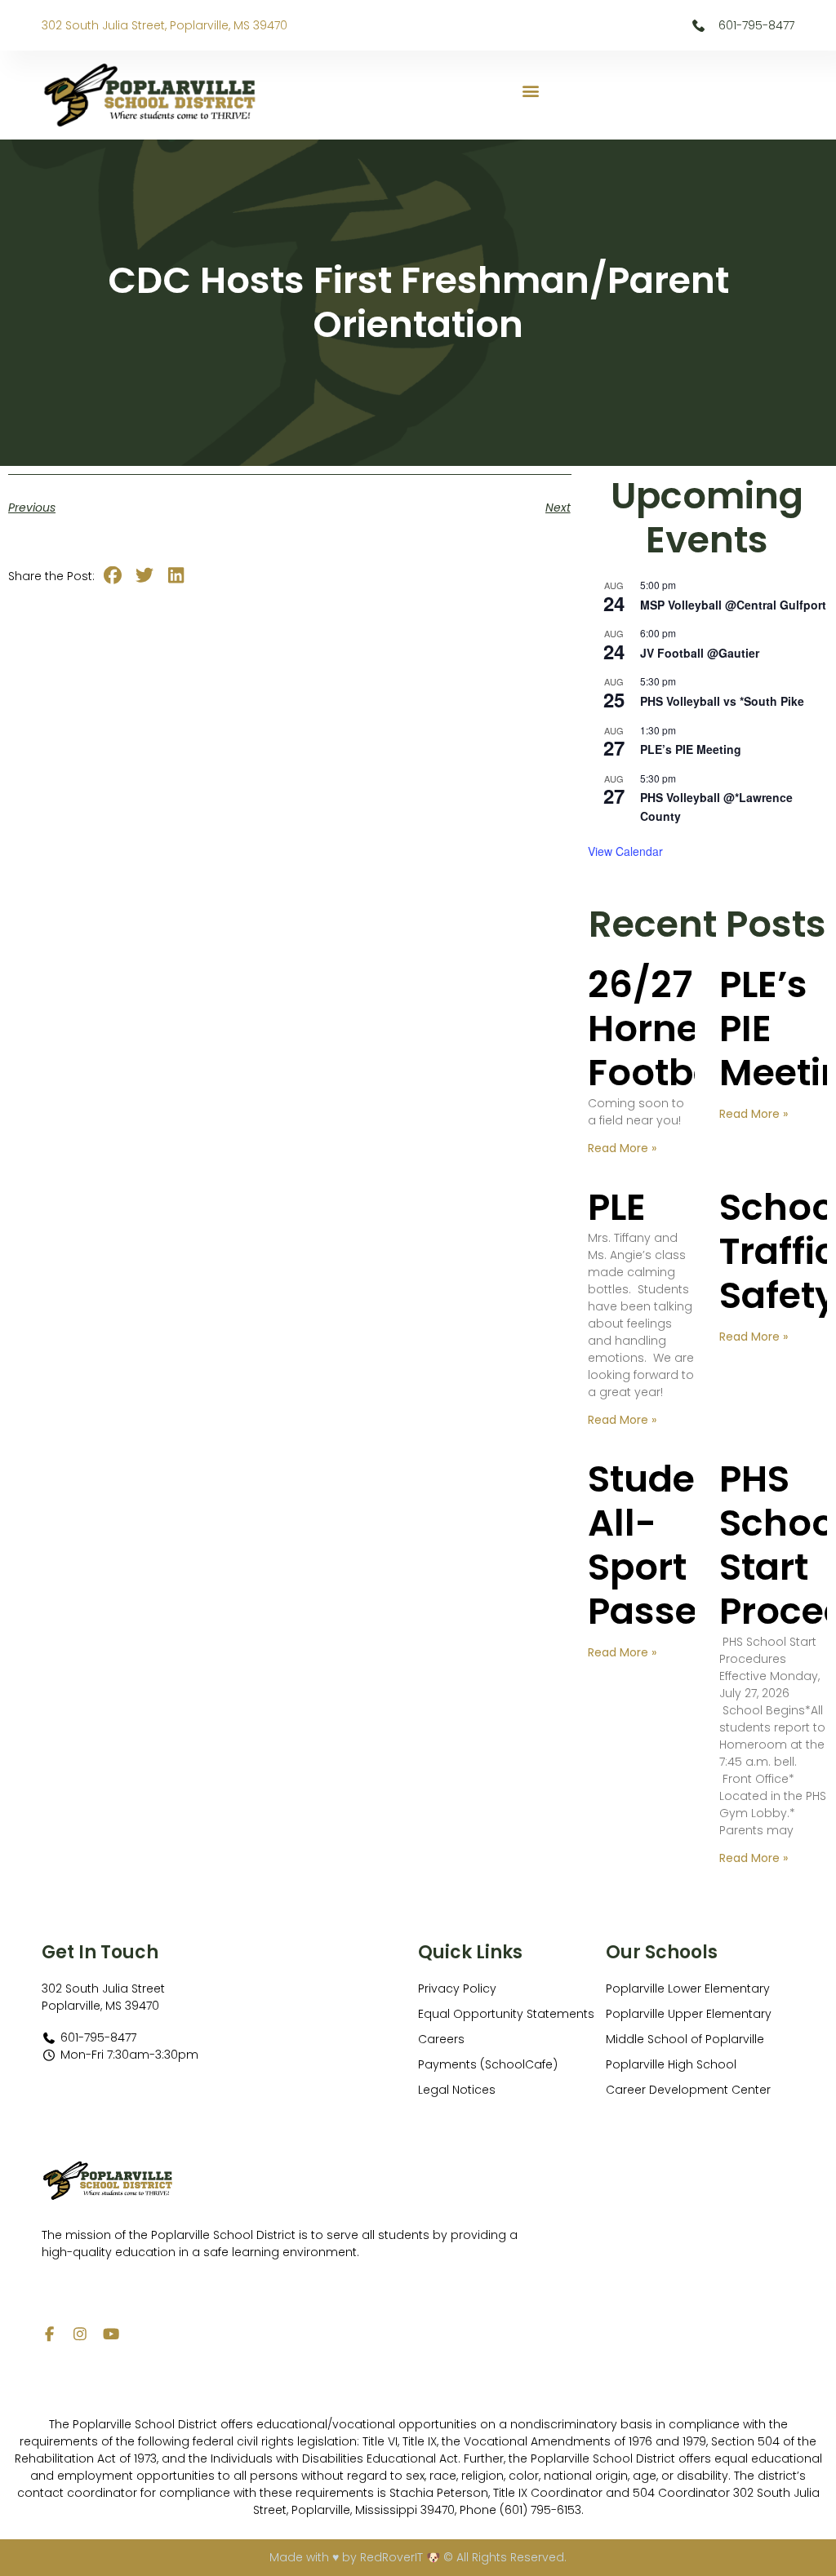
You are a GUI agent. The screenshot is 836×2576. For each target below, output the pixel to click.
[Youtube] (111, 2334)
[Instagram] (80, 2334)
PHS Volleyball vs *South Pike (722, 701)
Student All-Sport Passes (660, 1545)
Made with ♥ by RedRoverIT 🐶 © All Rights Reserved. (418, 2557)
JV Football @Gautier (700, 653)
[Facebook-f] (49, 2334)
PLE (617, 1207)
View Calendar (625, 851)
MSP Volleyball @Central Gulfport (733, 605)
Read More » (622, 1148)
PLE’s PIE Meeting (691, 749)
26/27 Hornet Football (663, 1029)
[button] (531, 91)
